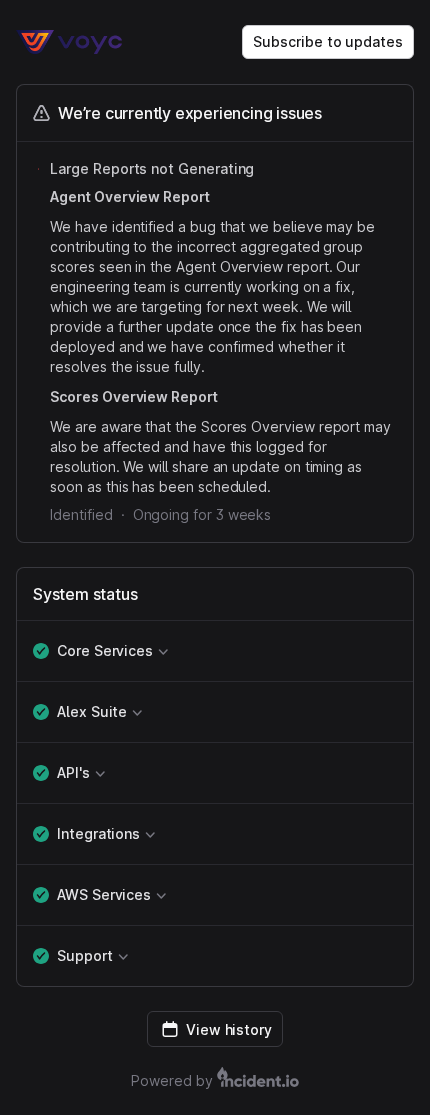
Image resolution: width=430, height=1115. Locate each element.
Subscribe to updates (328, 41)
